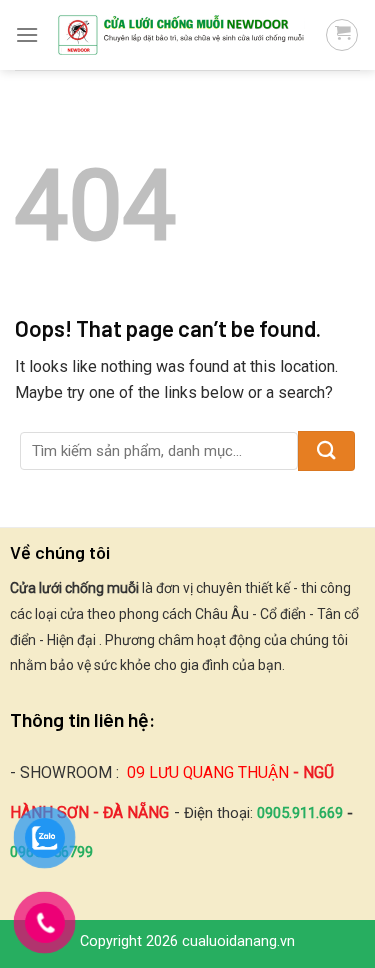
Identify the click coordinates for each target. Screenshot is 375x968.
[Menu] (27, 34)
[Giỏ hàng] (342, 35)
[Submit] (326, 451)
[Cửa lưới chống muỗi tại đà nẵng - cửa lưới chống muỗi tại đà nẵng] (182, 35)
